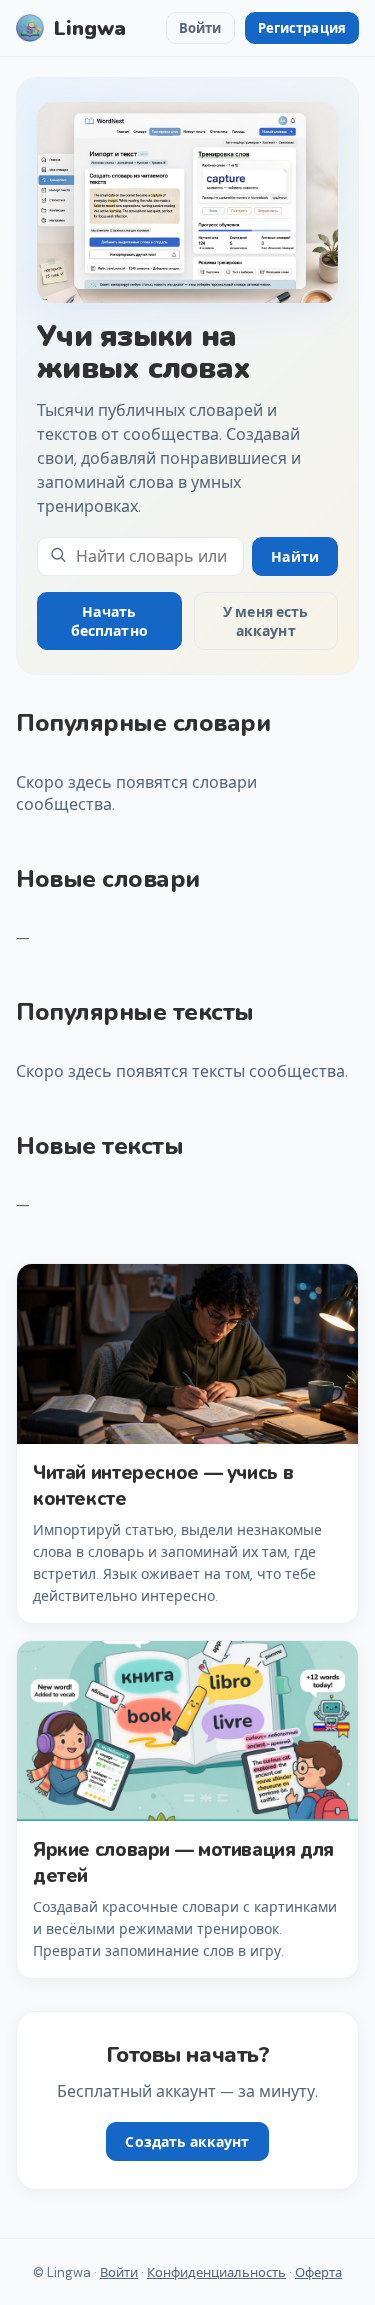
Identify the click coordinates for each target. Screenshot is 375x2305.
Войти (200, 28)
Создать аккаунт (187, 2142)
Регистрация (302, 28)
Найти (295, 557)
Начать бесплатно (109, 621)
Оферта (318, 2272)
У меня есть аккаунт (266, 621)
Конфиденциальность (216, 2272)
